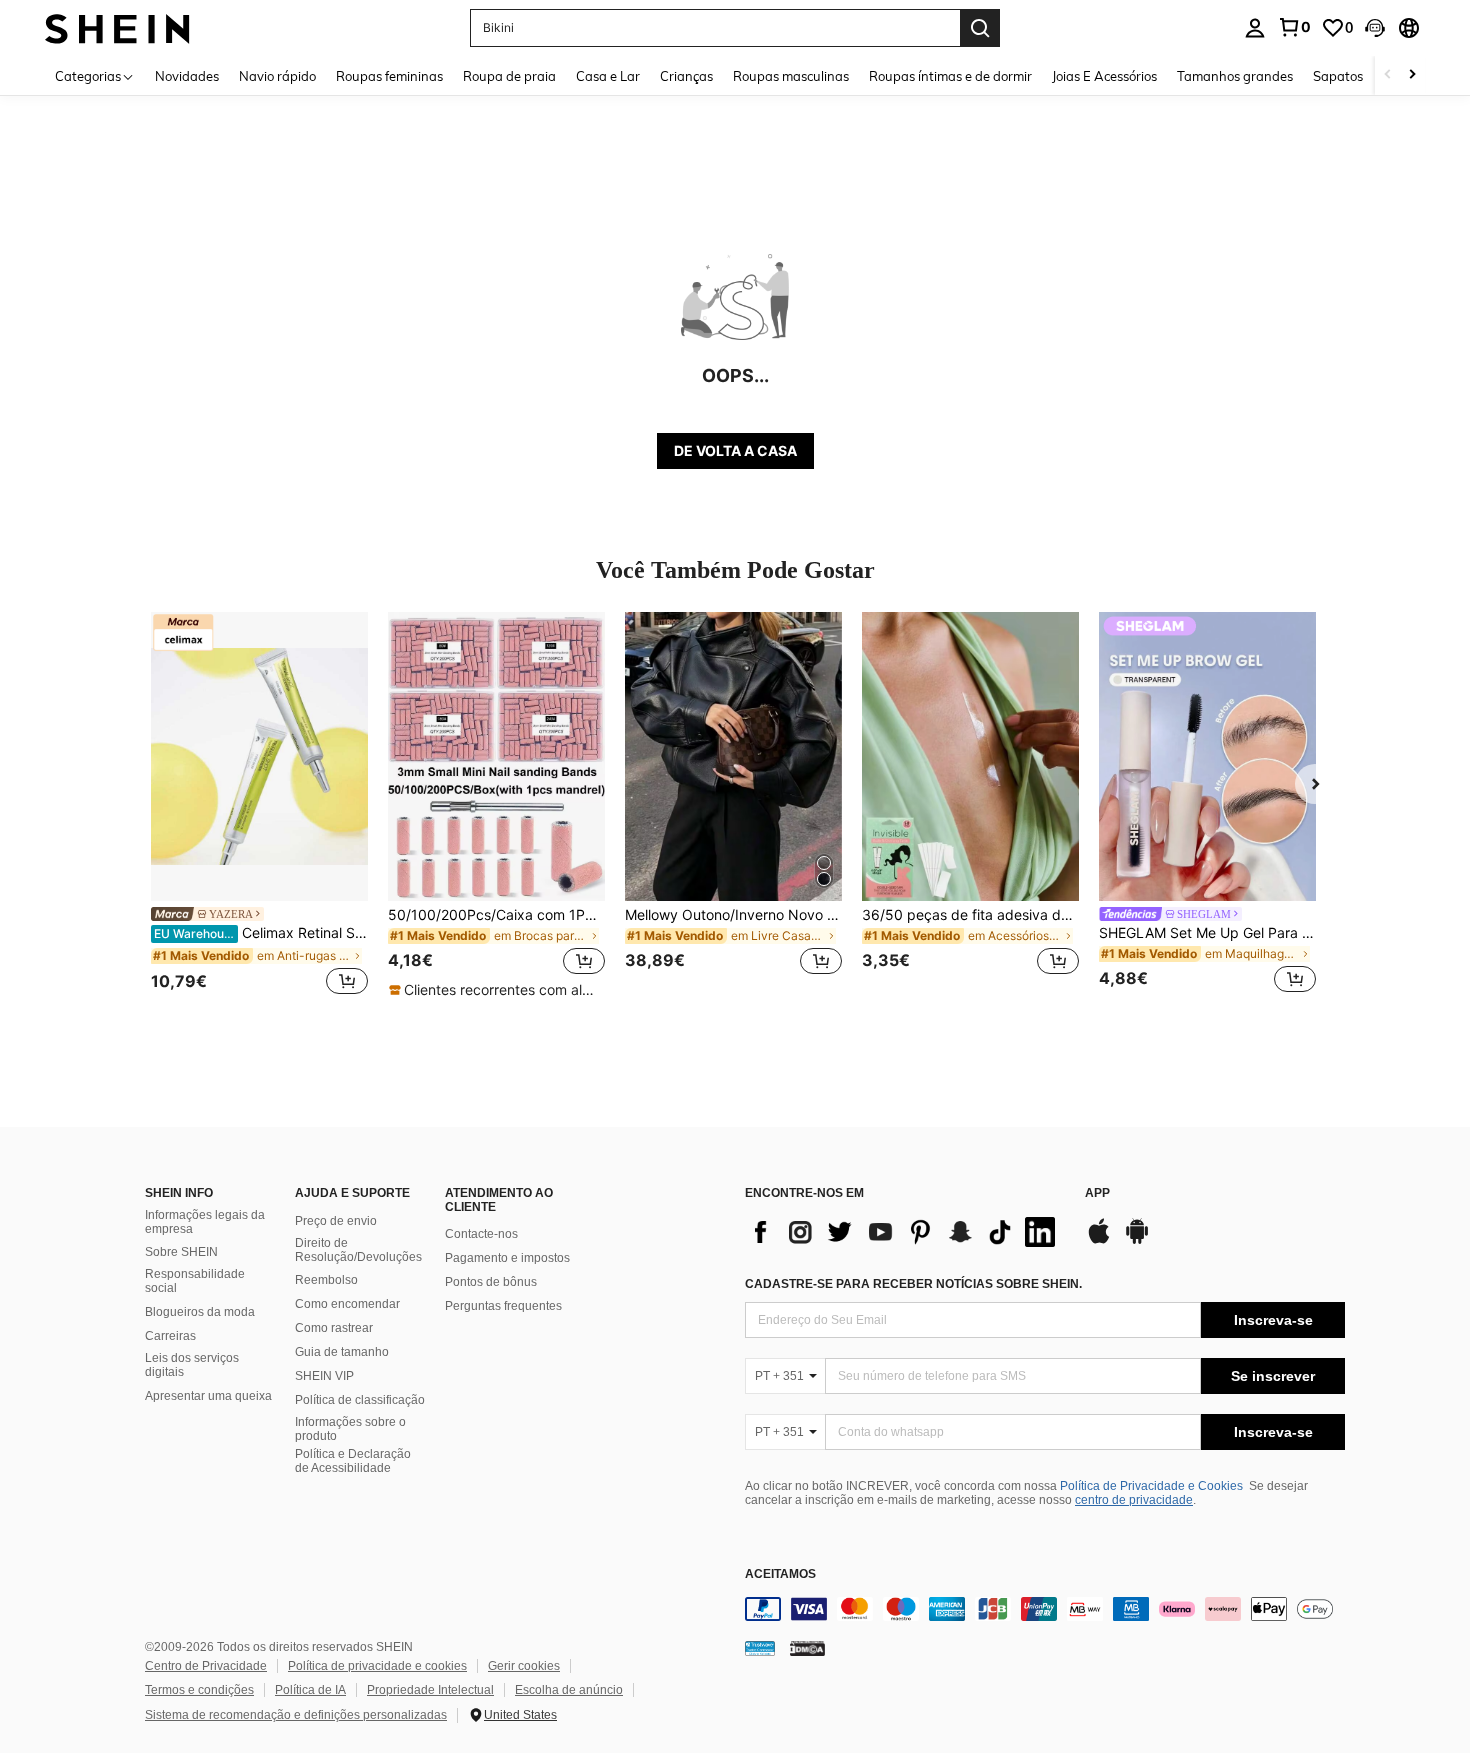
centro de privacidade (1134, 1500)
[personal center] (1255, 28)
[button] (1375, 28)
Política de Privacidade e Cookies (1151, 1486)
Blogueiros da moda (200, 1312)
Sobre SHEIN (181, 1252)
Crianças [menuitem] (686, 76)
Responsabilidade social (195, 1281)
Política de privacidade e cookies (377, 1666)
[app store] (1099, 1241)
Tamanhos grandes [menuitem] (1235, 76)
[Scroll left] (1388, 75)
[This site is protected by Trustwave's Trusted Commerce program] (760, 1647)
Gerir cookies (524, 1666)
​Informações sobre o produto (350, 1429)
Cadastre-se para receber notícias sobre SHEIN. (913, 1284)
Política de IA (310, 1690)
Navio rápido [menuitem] (277, 76)
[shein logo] (117, 27)
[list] (905, 1232)
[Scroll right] (1412, 75)
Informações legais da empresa (205, 1222)
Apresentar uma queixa (208, 1396)
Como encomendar (347, 1304)
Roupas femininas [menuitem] (389, 76)
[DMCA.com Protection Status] (807, 1647)
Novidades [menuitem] (187, 76)
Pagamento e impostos (507, 1258)
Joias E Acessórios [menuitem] (1104, 76)
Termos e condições (199, 1690)
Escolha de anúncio (569, 1690)
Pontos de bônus (491, 1282)
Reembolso (326, 1280)
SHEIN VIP (324, 1376)
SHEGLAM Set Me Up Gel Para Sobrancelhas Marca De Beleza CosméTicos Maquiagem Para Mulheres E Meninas (1207, 933)
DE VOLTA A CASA (735, 450)
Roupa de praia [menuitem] (509, 76)
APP (1097, 1193)
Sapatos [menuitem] (1338, 76)
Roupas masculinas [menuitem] (791, 76)
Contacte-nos (481, 1234)
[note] (496, 990)
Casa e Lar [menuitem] (608, 76)
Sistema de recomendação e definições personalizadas (296, 1715)
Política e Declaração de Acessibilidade (353, 1461)
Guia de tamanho (342, 1352)
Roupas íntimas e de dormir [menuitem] (950, 76)
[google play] (1137, 1241)
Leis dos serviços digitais (192, 1365)
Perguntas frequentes (503, 1306)
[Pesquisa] (980, 28)
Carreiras (170, 1336)
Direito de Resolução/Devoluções (358, 1250)
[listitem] (259, 806)
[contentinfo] (1045, 1609)
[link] (1294, 27)
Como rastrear (334, 1328)
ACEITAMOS (780, 1574)
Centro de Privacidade (206, 1666)
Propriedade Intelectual (430, 1690)
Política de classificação (360, 1400)
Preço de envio (336, 1221)
